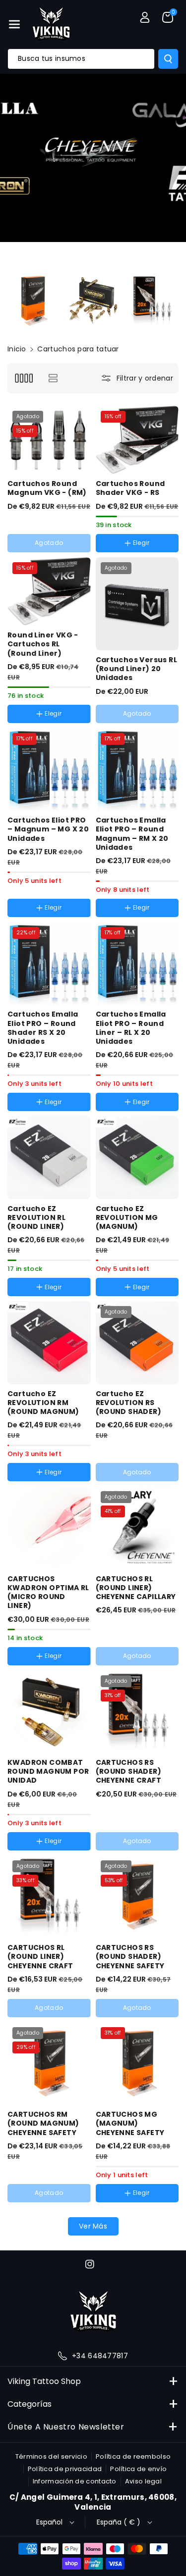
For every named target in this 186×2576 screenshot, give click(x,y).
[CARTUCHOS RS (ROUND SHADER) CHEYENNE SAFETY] (137, 1897)
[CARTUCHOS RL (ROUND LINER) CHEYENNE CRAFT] (49, 1897)
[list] (53, 378)
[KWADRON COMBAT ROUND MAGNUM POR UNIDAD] (49, 1712)
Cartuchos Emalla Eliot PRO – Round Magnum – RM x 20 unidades (132, 834)
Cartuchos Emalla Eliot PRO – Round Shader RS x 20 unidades (43, 1028)
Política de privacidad (65, 2469)
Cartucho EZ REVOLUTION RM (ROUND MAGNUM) (43, 1403)
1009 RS (72, 1114)
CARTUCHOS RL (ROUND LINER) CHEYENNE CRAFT (40, 1957)
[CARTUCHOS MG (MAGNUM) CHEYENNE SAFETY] (137, 2064)
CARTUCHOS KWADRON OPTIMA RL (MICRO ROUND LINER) (48, 1592)
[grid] (24, 378)
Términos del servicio (51, 2456)
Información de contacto (75, 2481)
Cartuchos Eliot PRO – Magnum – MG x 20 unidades (48, 829)
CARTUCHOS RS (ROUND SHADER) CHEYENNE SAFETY (130, 1957)
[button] (14, 24)
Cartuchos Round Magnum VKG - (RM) (47, 488)
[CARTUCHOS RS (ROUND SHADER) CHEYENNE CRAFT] (137, 1712)
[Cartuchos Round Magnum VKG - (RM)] (49, 440)
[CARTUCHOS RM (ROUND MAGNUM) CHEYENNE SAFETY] (49, 2064)
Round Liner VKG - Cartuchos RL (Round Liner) (43, 644)
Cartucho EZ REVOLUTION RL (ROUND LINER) (36, 1218)
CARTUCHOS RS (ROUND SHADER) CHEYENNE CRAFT (129, 1772)
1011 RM (161, 919)
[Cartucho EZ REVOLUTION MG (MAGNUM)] (137, 1158)
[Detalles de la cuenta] (145, 17)
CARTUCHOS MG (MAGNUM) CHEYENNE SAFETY (130, 2123)
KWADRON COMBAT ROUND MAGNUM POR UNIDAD (48, 1772)
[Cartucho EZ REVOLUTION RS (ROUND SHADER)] (137, 1343)
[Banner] (34, 301)
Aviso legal (143, 2481)
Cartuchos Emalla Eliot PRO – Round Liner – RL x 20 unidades (131, 1028)
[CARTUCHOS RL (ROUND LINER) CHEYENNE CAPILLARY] (137, 1528)
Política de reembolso (133, 2456)
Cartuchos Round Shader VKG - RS (130, 488)
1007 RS (31, 1114)
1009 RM (121, 919)
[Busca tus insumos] (168, 59)
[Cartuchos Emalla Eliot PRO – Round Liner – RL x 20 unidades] (137, 964)
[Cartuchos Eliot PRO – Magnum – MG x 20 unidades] (49, 770)
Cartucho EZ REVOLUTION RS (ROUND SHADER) (129, 1403)
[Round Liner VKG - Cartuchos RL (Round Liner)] (49, 592)
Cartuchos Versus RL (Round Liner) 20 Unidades (137, 669)
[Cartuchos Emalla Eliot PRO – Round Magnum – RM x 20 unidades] (137, 770)
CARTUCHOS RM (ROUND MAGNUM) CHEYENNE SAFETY (43, 2123)
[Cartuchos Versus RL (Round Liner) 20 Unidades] (137, 604)
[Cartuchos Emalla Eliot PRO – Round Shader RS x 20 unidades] (49, 964)
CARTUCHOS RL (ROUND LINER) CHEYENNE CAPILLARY (136, 1588)
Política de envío (138, 2469)
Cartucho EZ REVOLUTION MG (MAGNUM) (127, 1218)
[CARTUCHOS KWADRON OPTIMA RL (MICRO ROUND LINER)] (49, 1528)
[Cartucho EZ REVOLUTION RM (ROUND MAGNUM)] (49, 1343)
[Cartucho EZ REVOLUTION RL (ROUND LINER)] (49, 1158)
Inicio (17, 349)
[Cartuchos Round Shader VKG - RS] (137, 440)
